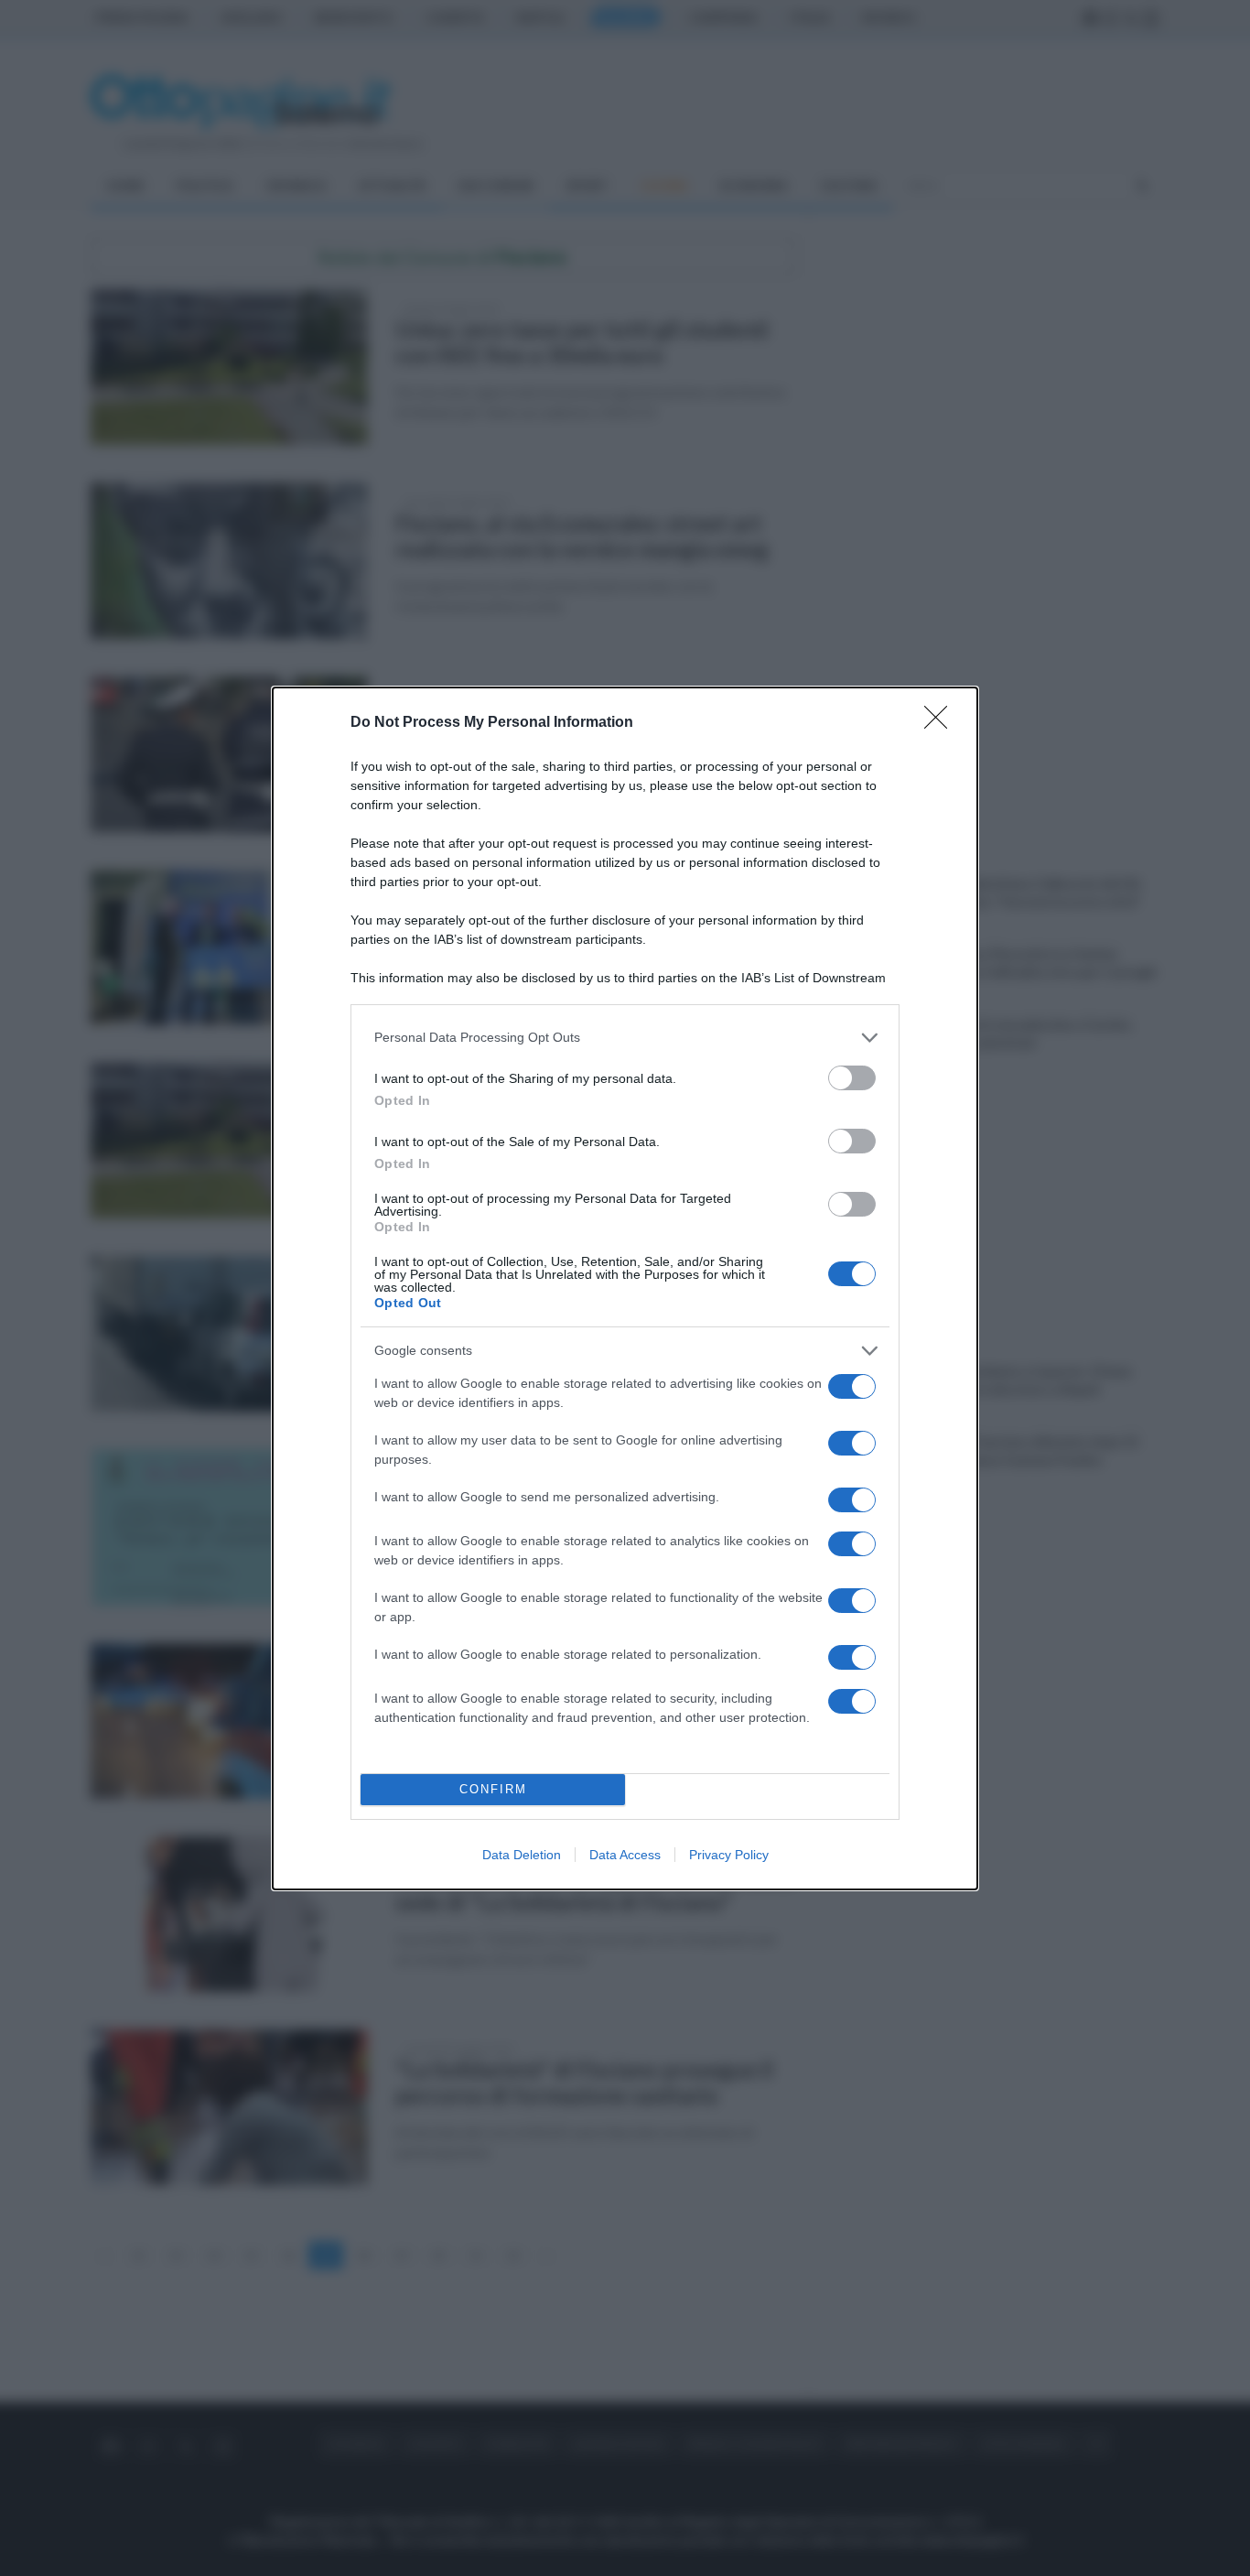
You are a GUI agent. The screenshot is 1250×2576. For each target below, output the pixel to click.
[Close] (942, 723)
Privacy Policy (729, 1855)
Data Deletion (522, 1855)
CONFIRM (493, 1789)
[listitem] (625, 1038)
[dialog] (625, 1288)
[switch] (852, 1078)
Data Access (625, 1855)
